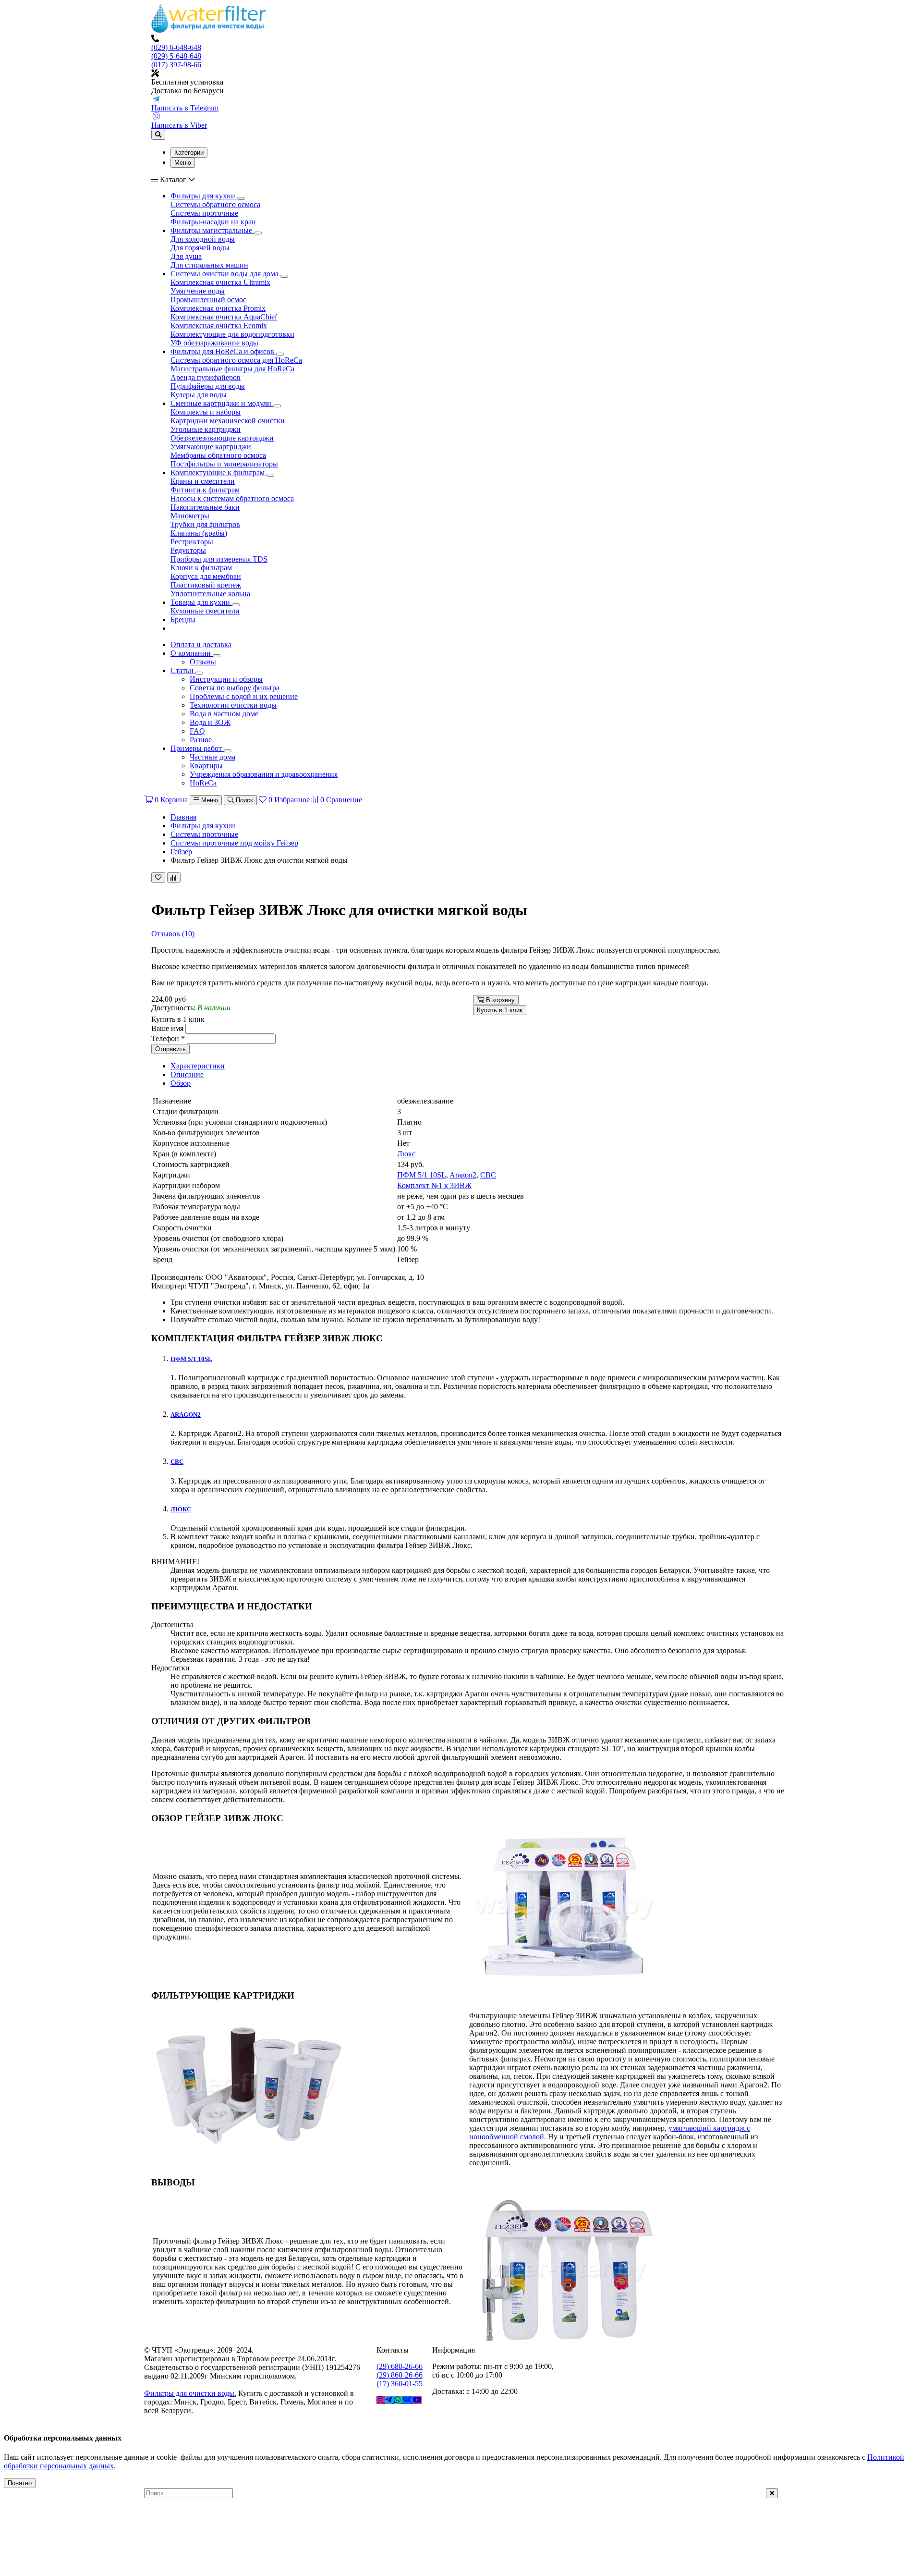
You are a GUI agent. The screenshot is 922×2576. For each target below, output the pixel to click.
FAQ (197, 731)
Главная (183, 817)
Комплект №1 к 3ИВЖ (434, 1185)
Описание (187, 1074)
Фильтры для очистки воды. (190, 2393)
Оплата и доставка (201, 644)
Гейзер (181, 852)
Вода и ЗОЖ (210, 722)
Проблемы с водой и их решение (244, 696)
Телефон (168, 1038)
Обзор (181, 1083)
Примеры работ (197, 748)
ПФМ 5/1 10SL (422, 1175)
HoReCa (203, 783)
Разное (201, 740)
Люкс (406, 1154)
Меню (183, 163)
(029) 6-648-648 (176, 47)
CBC (488, 1175)
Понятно (20, 2483)
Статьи (183, 670)
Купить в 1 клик (500, 1010)
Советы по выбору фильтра (235, 688)
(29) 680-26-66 (400, 2366)
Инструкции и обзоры (226, 679)
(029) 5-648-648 (176, 56)
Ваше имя (167, 1028)
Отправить (170, 1049)
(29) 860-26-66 (400, 2375)
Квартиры (206, 766)
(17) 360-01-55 (400, 2384)
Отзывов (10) (173, 934)
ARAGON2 (186, 1415)
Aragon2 (463, 1175)
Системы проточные (204, 834)
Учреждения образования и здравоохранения (264, 774)
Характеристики (198, 1066)
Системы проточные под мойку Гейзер (234, 843)
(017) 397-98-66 (176, 65)
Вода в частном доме (224, 714)
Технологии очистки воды (233, 705)
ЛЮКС (181, 1509)
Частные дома (212, 757)
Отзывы (203, 662)
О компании (192, 653)
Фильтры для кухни (203, 826)
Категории (189, 153)
